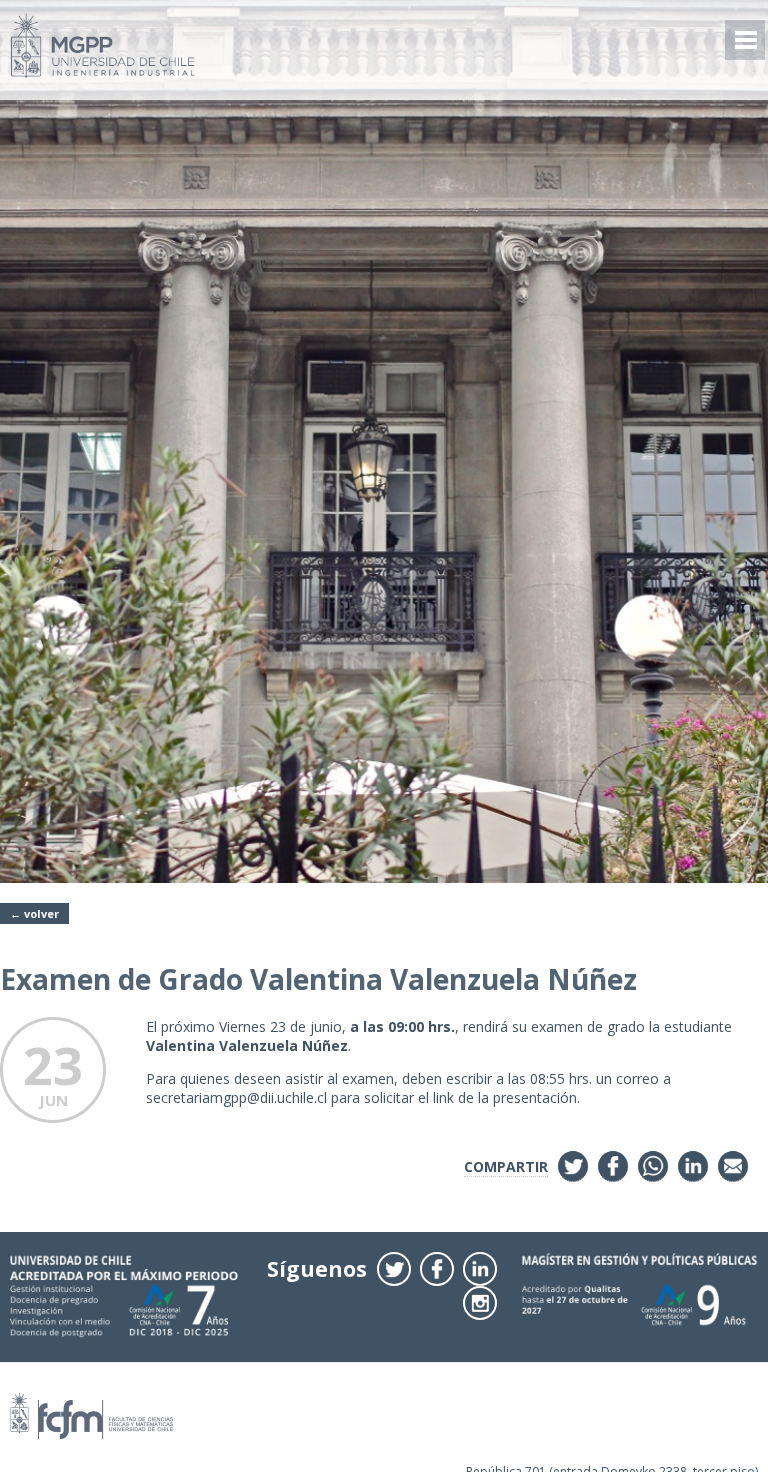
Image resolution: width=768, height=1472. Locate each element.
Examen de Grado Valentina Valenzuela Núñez (318, 979)
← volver (34, 913)
